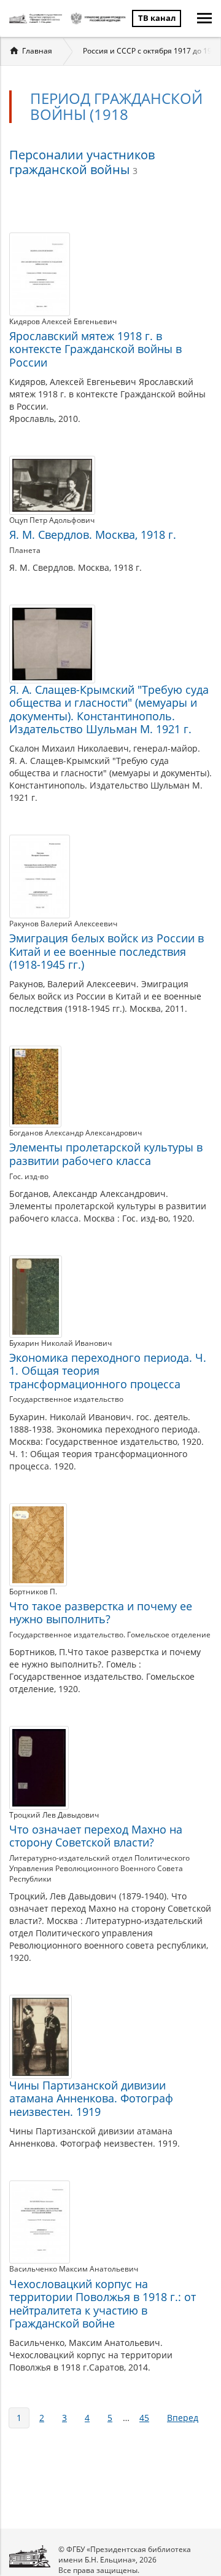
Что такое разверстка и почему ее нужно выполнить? (101, 1613)
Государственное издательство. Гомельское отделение (110, 1635)
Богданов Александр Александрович (76, 1133)
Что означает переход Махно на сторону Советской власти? (96, 1836)
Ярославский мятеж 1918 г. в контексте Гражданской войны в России (95, 349)
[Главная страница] (37, 18)
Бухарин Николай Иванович (60, 1343)
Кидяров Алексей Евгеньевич (63, 321)
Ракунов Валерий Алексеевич (63, 924)
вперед (183, 2418)
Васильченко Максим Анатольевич (74, 2269)
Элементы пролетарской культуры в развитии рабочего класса (106, 1154)
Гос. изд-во (29, 1176)
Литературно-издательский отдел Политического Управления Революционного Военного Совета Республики (99, 1868)
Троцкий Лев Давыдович (54, 1815)
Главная (37, 51)
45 (144, 2418)
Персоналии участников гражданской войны (82, 162)
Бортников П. (33, 1592)
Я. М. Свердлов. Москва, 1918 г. (93, 535)
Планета (25, 550)
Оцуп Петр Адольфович (52, 520)
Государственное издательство (66, 1399)
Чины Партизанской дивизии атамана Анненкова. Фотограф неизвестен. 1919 (91, 2098)
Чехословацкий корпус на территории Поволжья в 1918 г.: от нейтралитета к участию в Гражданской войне (103, 2304)
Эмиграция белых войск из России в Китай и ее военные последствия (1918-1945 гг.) (107, 951)
